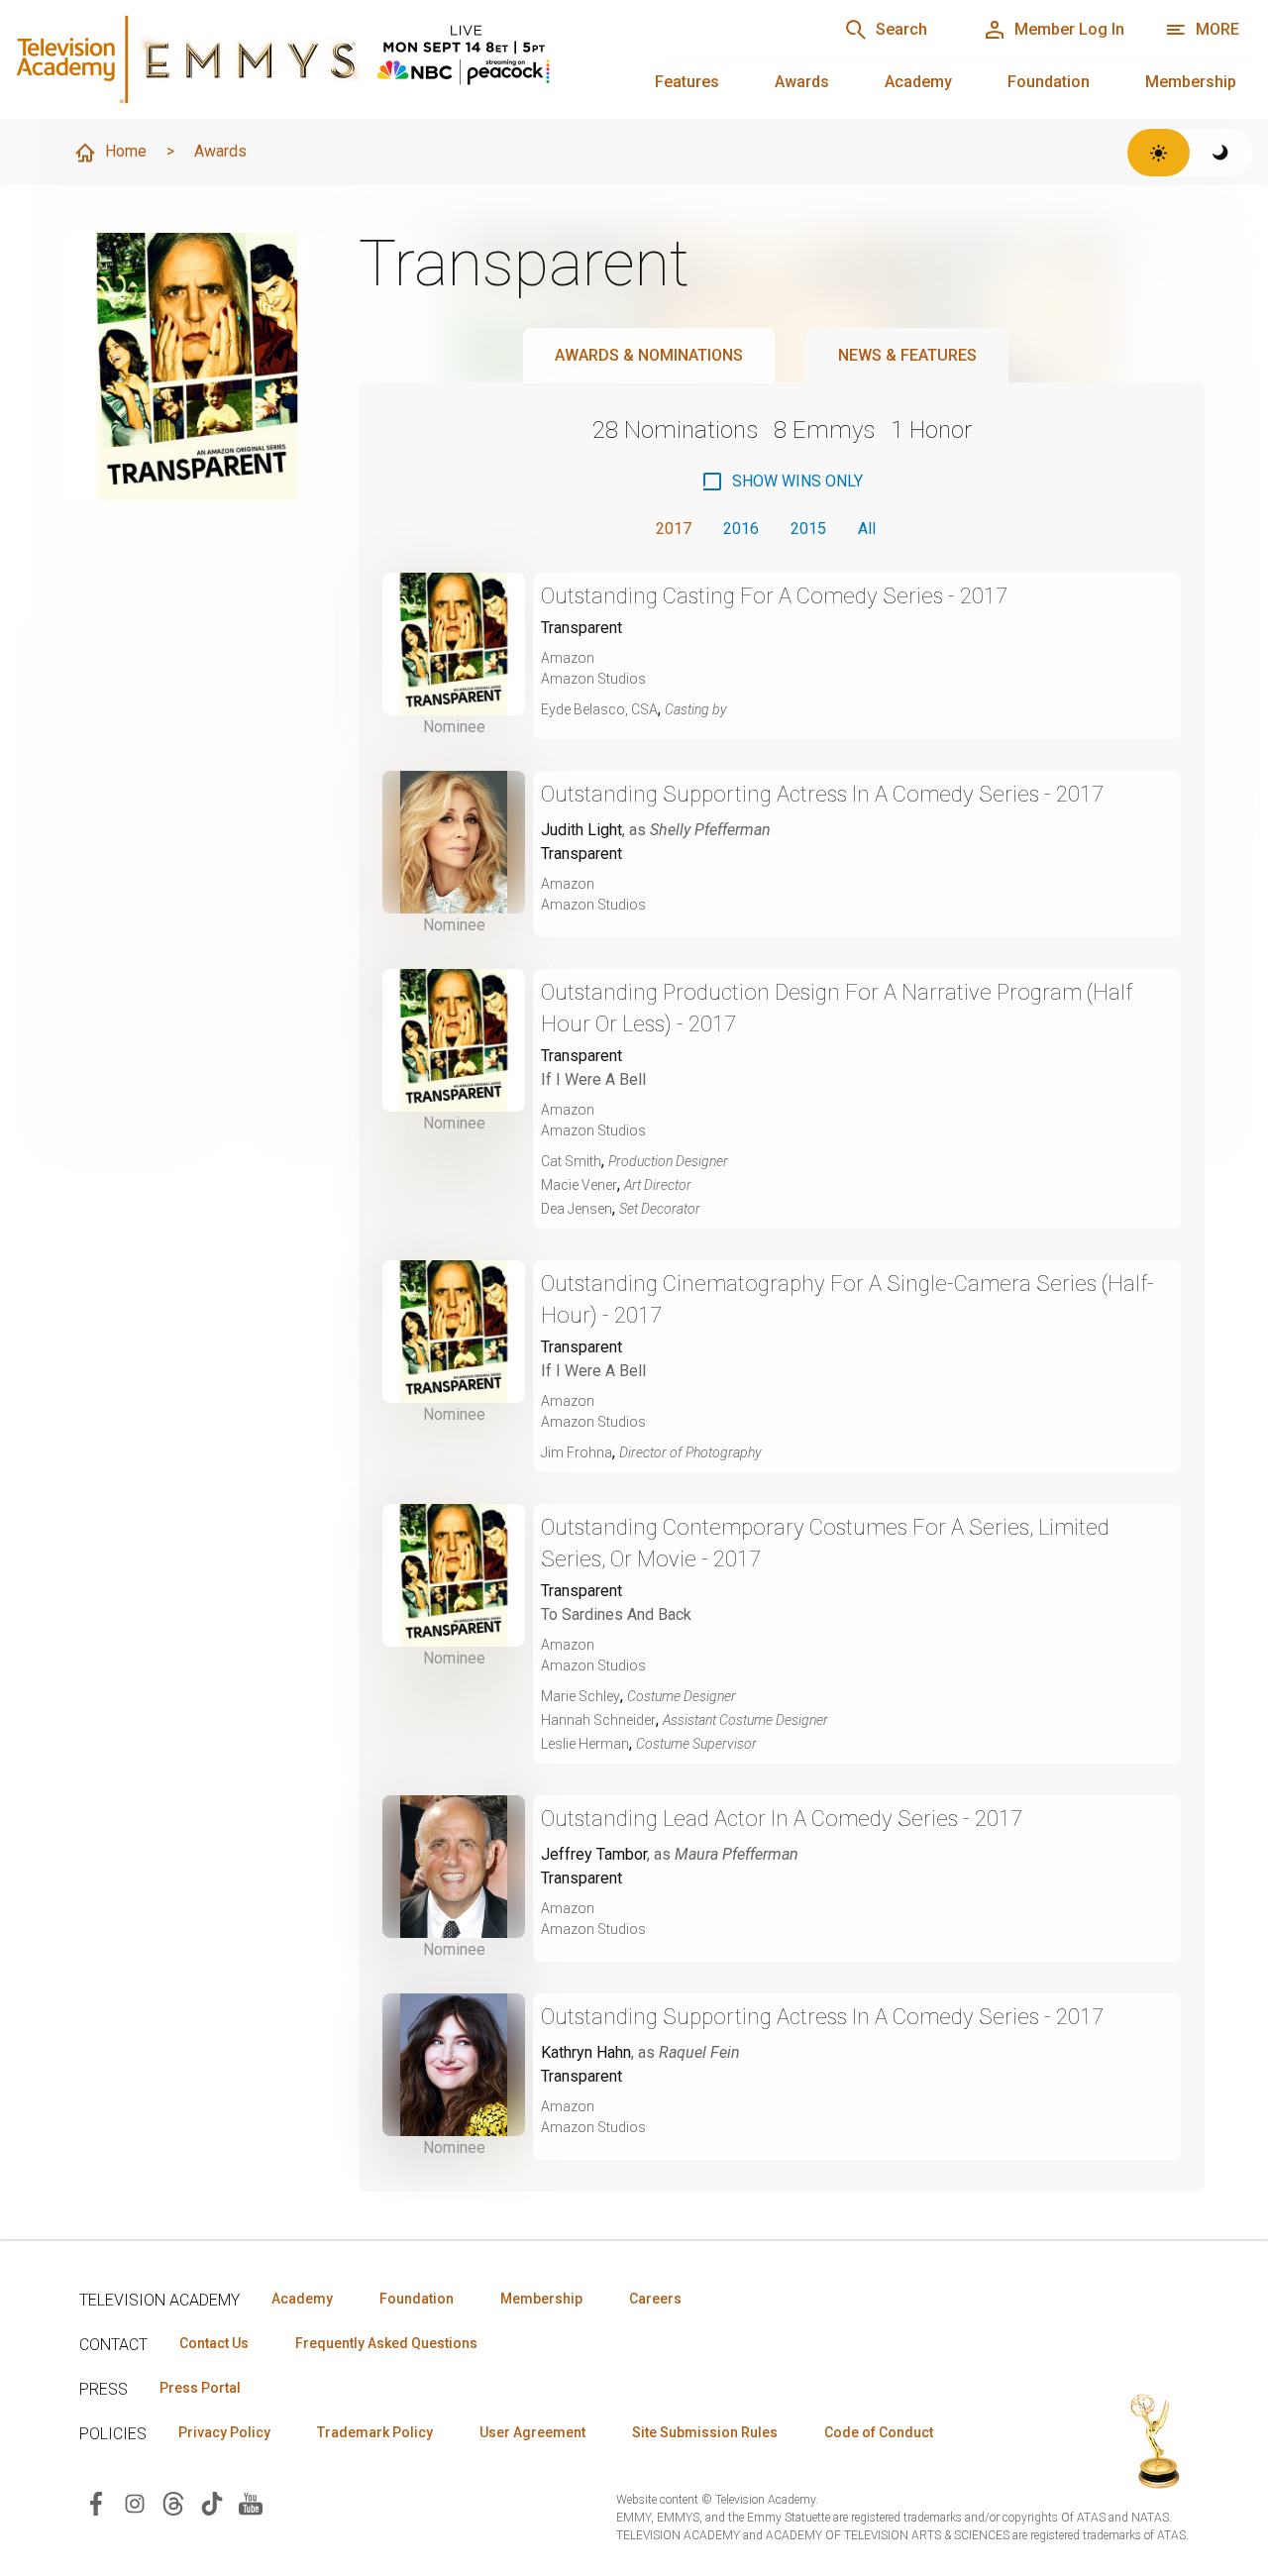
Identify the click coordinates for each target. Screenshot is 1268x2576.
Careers (655, 2299)
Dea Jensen (577, 1209)
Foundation (1049, 82)
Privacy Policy (224, 2432)
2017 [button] (674, 529)
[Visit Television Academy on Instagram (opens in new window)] (135, 2502)
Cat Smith (571, 1161)
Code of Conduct (879, 2432)
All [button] (867, 529)
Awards (802, 82)
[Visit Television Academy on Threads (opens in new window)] (173, 2502)
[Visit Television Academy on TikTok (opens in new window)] (212, 2502)
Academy (918, 82)
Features (687, 82)
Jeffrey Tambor (594, 1854)
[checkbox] (782, 482)
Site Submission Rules (705, 2432)
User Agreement (532, 2432)
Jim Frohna (577, 1452)
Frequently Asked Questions (386, 2343)
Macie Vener (579, 1185)
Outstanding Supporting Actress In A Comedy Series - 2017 (822, 794)
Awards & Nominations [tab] (649, 355)
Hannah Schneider (598, 1720)
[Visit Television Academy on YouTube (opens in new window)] (251, 2502)
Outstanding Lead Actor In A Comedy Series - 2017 (782, 1819)
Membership (1191, 82)
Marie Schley (581, 1696)
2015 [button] (808, 529)
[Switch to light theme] (1159, 153)
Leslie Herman (585, 1744)
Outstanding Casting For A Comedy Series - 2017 (774, 596)
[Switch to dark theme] (1221, 153)
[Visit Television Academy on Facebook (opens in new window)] (96, 2502)
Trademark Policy (375, 2432)
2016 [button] (741, 529)
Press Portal (200, 2388)
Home (126, 151)
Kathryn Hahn (586, 2052)
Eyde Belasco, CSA (599, 709)
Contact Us (214, 2343)
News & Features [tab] (907, 355)
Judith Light (581, 830)
